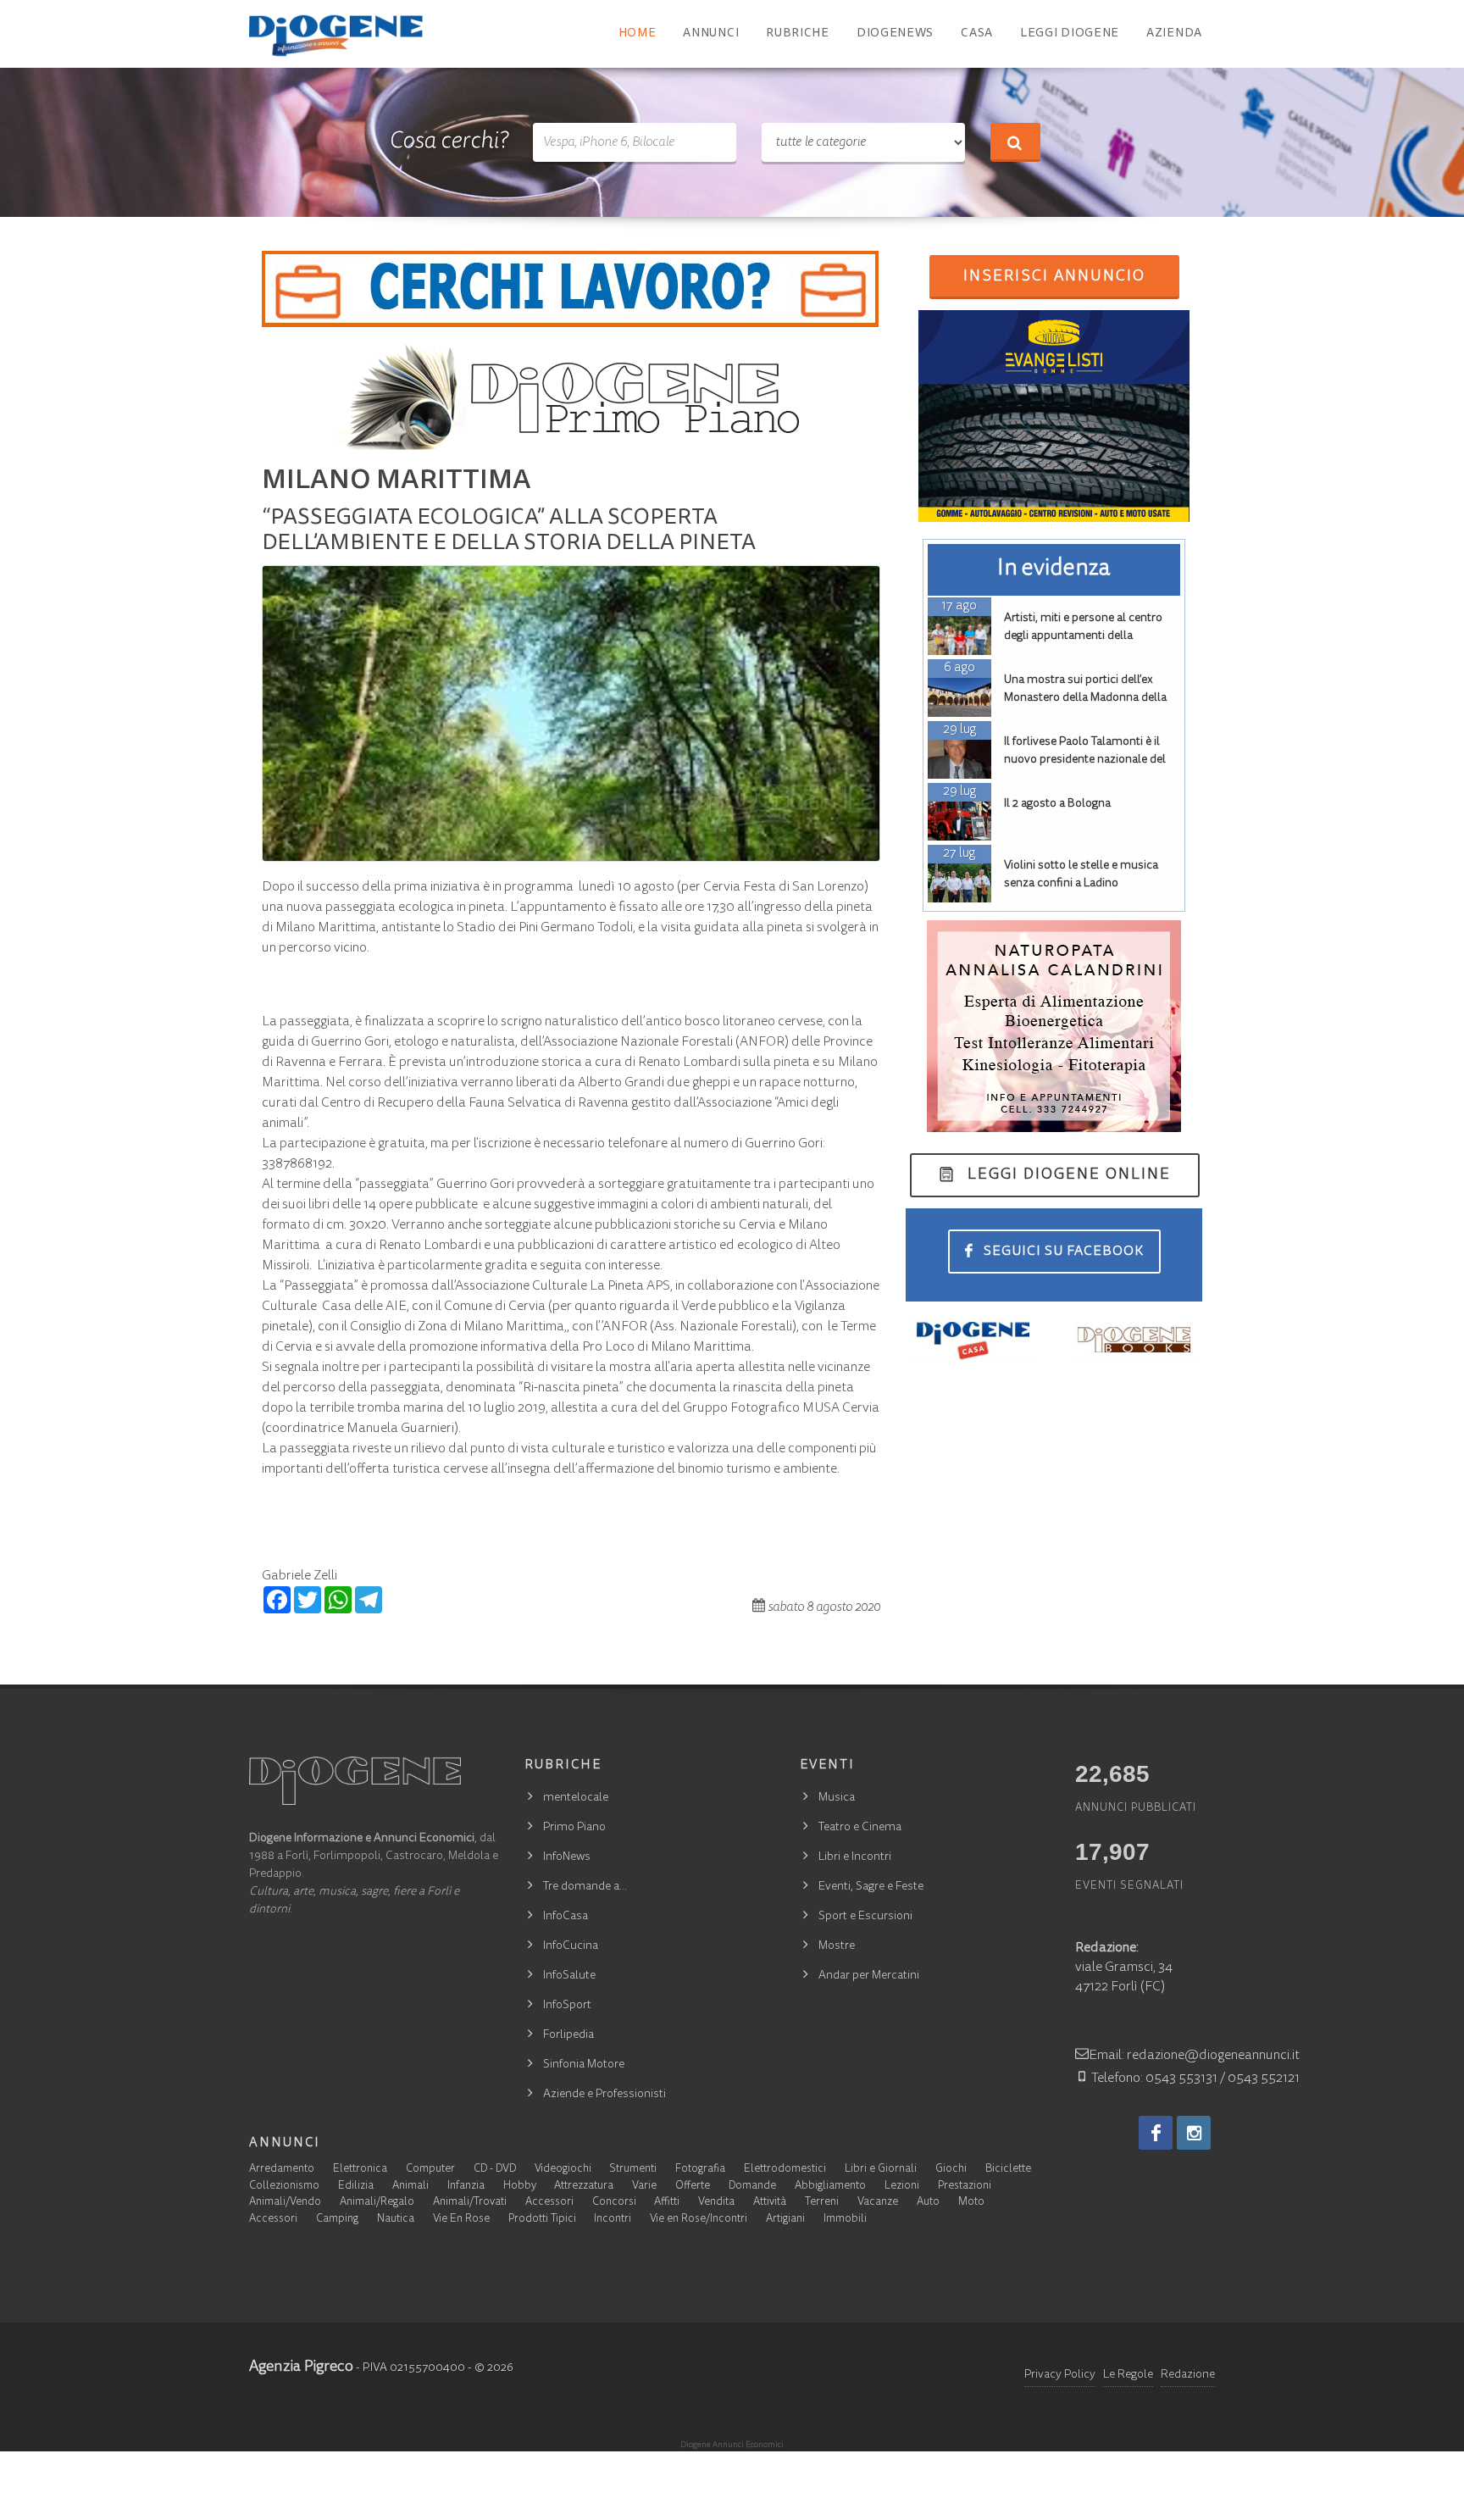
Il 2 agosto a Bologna (1057, 804)
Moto (971, 2203)
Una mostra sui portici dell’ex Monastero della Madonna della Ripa (1085, 698)
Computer (430, 2170)
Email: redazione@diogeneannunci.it (1194, 2056)
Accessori (549, 2203)
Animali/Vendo (285, 2203)
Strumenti (633, 2170)
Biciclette (1008, 2170)
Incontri (613, 2220)
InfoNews (567, 1857)
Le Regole (1128, 2375)
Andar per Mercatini (869, 1976)
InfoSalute (569, 1976)
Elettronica (360, 2170)
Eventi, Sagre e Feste (871, 1887)
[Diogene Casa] (973, 1340)
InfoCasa (566, 1917)
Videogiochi (563, 2170)
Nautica (396, 2220)
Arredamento (282, 2170)
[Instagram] (1194, 2133)
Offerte (693, 2187)
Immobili (845, 2220)
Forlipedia (568, 2035)
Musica (837, 1798)
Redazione (1188, 2375)
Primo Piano (574, 1828)
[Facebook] (1156, 2133)
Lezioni (902, 2187)
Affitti (667, 2203)
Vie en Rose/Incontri (699, 2220)
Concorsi (614, 2203)
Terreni (822, 2203)
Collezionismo (284, 2187)
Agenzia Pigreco (301, 2367)
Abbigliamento (830, 2187)
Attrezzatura (584, 2187)
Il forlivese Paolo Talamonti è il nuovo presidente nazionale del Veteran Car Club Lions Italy (1085, 760)
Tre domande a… (585, 1887)
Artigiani (785, 2220)
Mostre (837, 1946)
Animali (410, 2187)
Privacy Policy (1060, 2375)
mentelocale (576, 1798)
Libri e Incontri (855, 1857)
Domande (752, 2187)
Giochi (951, 2170)
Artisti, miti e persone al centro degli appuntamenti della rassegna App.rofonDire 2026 (1083, 636)
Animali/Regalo (377, 2203)
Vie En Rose (461, 2220)
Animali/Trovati (470, 2203)
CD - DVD (495, 2170)
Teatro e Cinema (860, 1828)
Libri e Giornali (881, 2170)
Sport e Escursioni (865, 1917)
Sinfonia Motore (584, 2065)
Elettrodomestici (785, 2170)
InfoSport (567, 2006)
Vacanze (878, 2203)
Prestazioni (965, 2187)
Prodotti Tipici (542, 2220)
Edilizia (356, 2187)
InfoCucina (571, 1946)
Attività (770, 2203)
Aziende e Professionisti (604, 2095)
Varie (644, 2187)
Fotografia (700, 2170)
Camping (337, 2220)
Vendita (716, 2203)
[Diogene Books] (1134, 1340)
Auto (928, 2203)
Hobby (520, 2187)
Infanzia (466, 2187)
